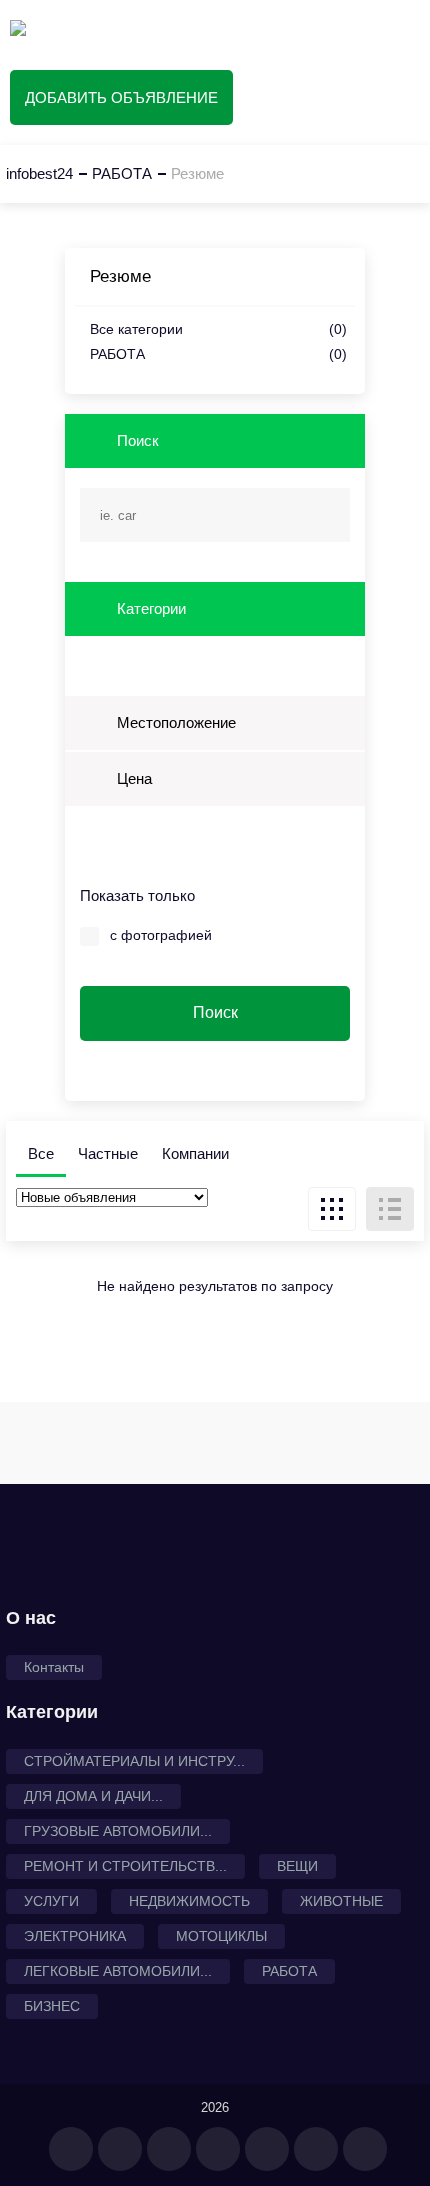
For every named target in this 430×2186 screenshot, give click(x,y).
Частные (108, 1153)
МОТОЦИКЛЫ (221, 1936)
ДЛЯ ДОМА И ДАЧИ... (93, 1796)
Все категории (218, 329)
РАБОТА (218, 354)
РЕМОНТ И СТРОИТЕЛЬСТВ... (125, 1866)
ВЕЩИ (297, 1866)
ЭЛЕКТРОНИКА (75, 1936)
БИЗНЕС (52, 2006)
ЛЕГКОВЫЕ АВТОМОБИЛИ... (118, 1971)
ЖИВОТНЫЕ (341, 1901)
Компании (195, 1153)
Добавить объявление (121, 97)
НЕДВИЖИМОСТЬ (189, 1901)
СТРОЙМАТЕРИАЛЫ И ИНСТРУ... (134, 1761)
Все (41, 1153)
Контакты (54, 1667)
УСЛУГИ (51, 1901)
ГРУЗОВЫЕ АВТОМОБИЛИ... (118, 1831)
